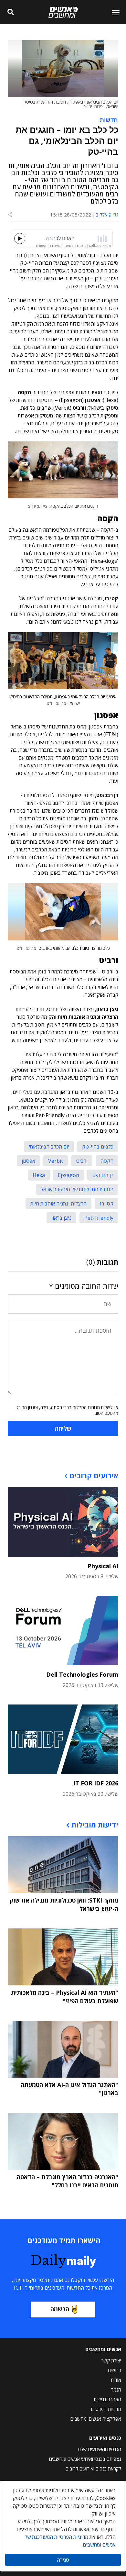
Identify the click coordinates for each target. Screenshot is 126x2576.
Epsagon (68, 1175)
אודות (116, 2380)
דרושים (115, 2370)
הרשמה (60, 2309)
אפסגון (28, 1161)
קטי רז (106, 1204)
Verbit (56, 1161)
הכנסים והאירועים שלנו (100, 2449)
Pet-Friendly (99, 1218)
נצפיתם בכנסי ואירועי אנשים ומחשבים (85, 2459)
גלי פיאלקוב (107, 215)
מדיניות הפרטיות (106, 2409)
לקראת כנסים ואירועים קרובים (93, 2469)
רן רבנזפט (103, 1175)
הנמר (116, 2390)
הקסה (107, 1161)
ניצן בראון (61, 1218)
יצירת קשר (111, 2360)
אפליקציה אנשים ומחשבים (96, 2419)
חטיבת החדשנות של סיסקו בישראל (77, 1189)
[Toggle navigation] (113, 12)
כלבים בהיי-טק (98, 1147)
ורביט (82, 1161)
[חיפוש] (10, 12)
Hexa (39, 1175)
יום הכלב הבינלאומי (49, 1147)
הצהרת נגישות (107, 2399)
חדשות (109, 119)
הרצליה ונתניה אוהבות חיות (58, 1204)
